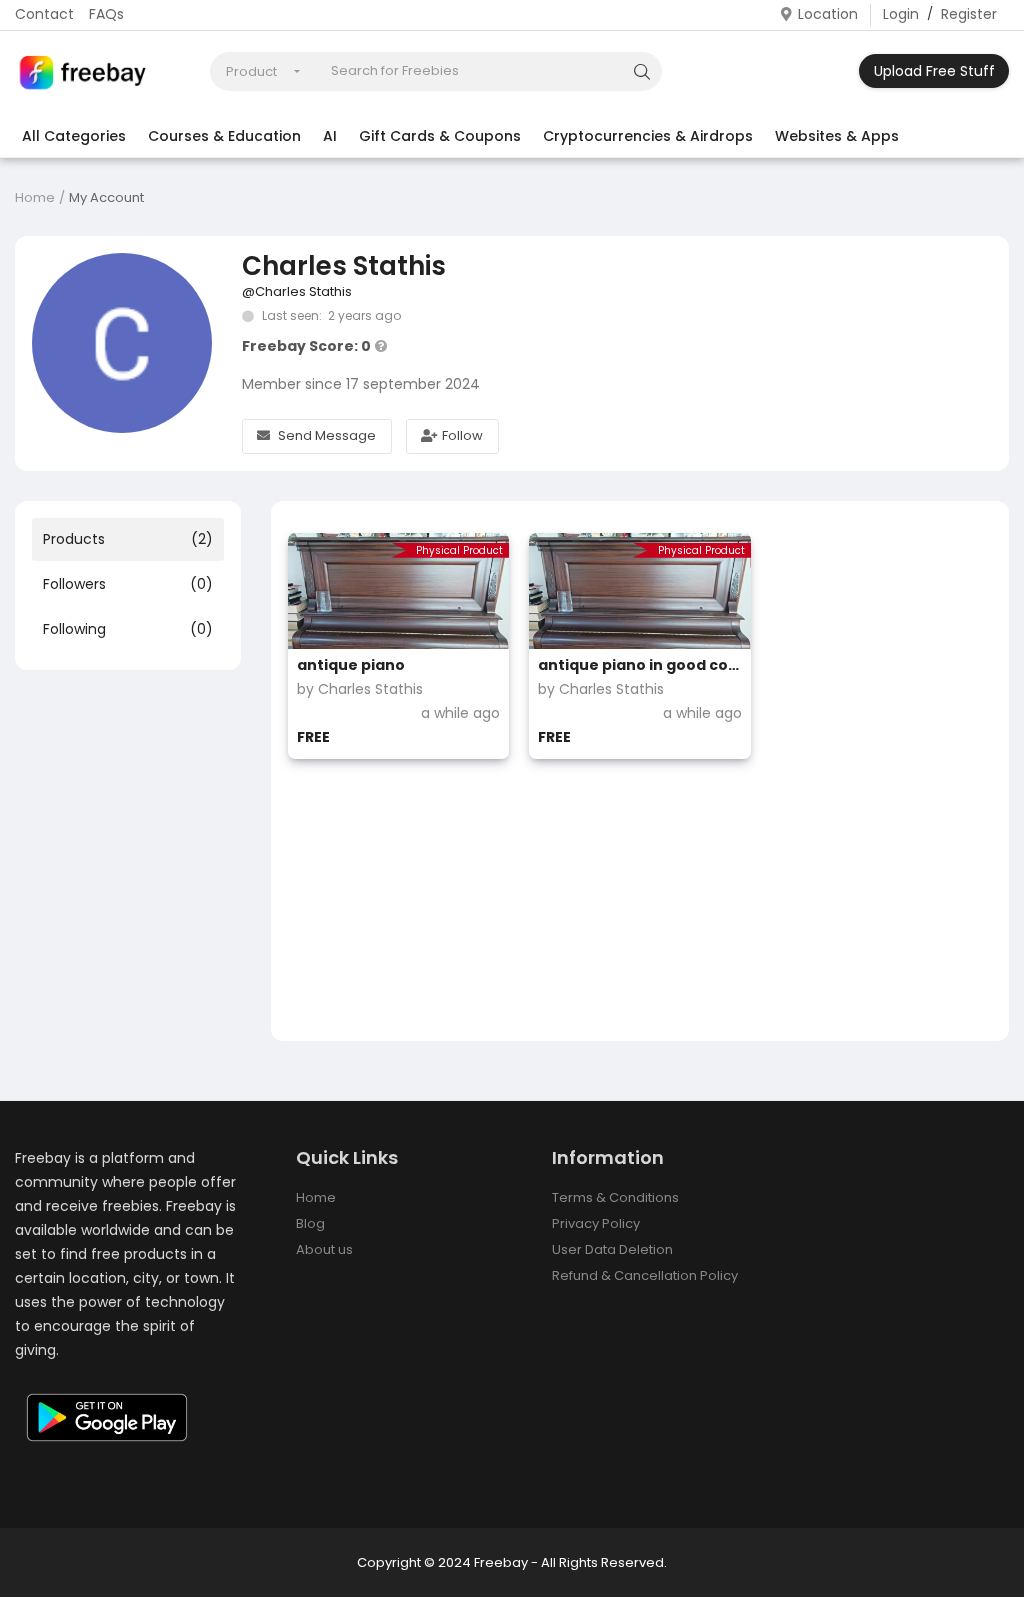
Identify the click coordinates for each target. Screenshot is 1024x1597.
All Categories (74, 136)
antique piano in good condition (639, 665)
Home (35, 197)
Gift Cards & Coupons (440, 136)
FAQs (106, 14)
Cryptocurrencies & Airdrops (648, 136)
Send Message (327, 435)
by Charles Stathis (360, 689)
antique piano (351, 665)
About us (324, 1249)
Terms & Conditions (615, 1197)
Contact (44, 14)
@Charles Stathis (297, 291)
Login (901, 14)
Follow (462, 435)
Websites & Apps (837, 136)
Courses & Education (224, 136)
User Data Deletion (612, 1249)
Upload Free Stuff (934, 71)
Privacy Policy (596, 1223)
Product (251, 71)
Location (828, 14)
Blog (310, 1223)
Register (969, 14)
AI (330, 136)
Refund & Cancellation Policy (645, 1275)
